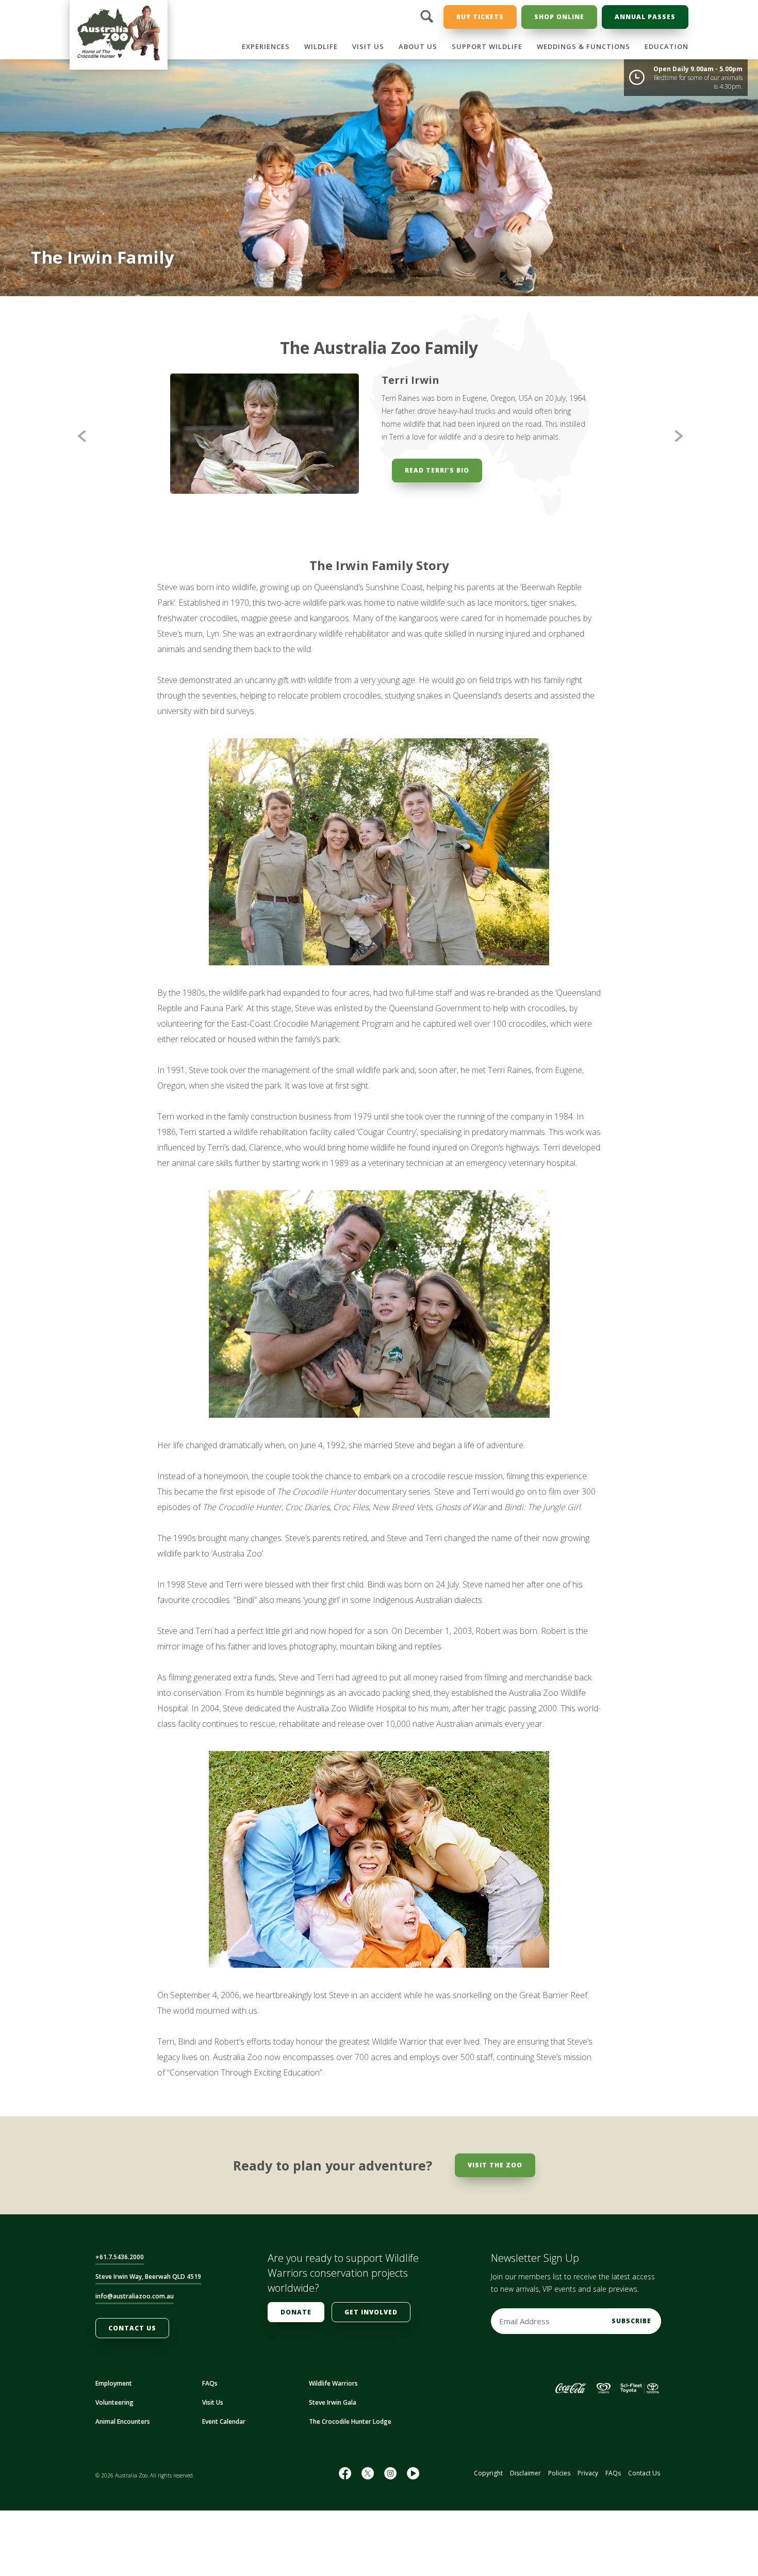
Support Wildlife (487, 46)
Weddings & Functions (583, 46)
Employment (114, 2389)
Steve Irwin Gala (333, 2409)
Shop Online (559, 17)
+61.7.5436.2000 (120, 2263)
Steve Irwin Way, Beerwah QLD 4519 (148, 2283)
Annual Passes (645, 17)
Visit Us (368, 46)
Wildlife (321, 46)
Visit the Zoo (495, 2171)
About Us (418, 46)
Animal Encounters (123, 2428)
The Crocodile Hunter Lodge (350, 2428)
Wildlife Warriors (333, 2389)
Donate (296, 2318)
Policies (559, 2479)
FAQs (210, 2389)
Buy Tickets (480, 17)
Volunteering (114, 2409)
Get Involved (371, 2318)
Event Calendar (224, 2428)
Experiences (266, 46)
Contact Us (132, 2334)
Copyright (488, 2479)
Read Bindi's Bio (437, 483)
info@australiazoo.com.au (135, 2302)
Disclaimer (525, 2479)
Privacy (588, 2479)
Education (666, 46)
